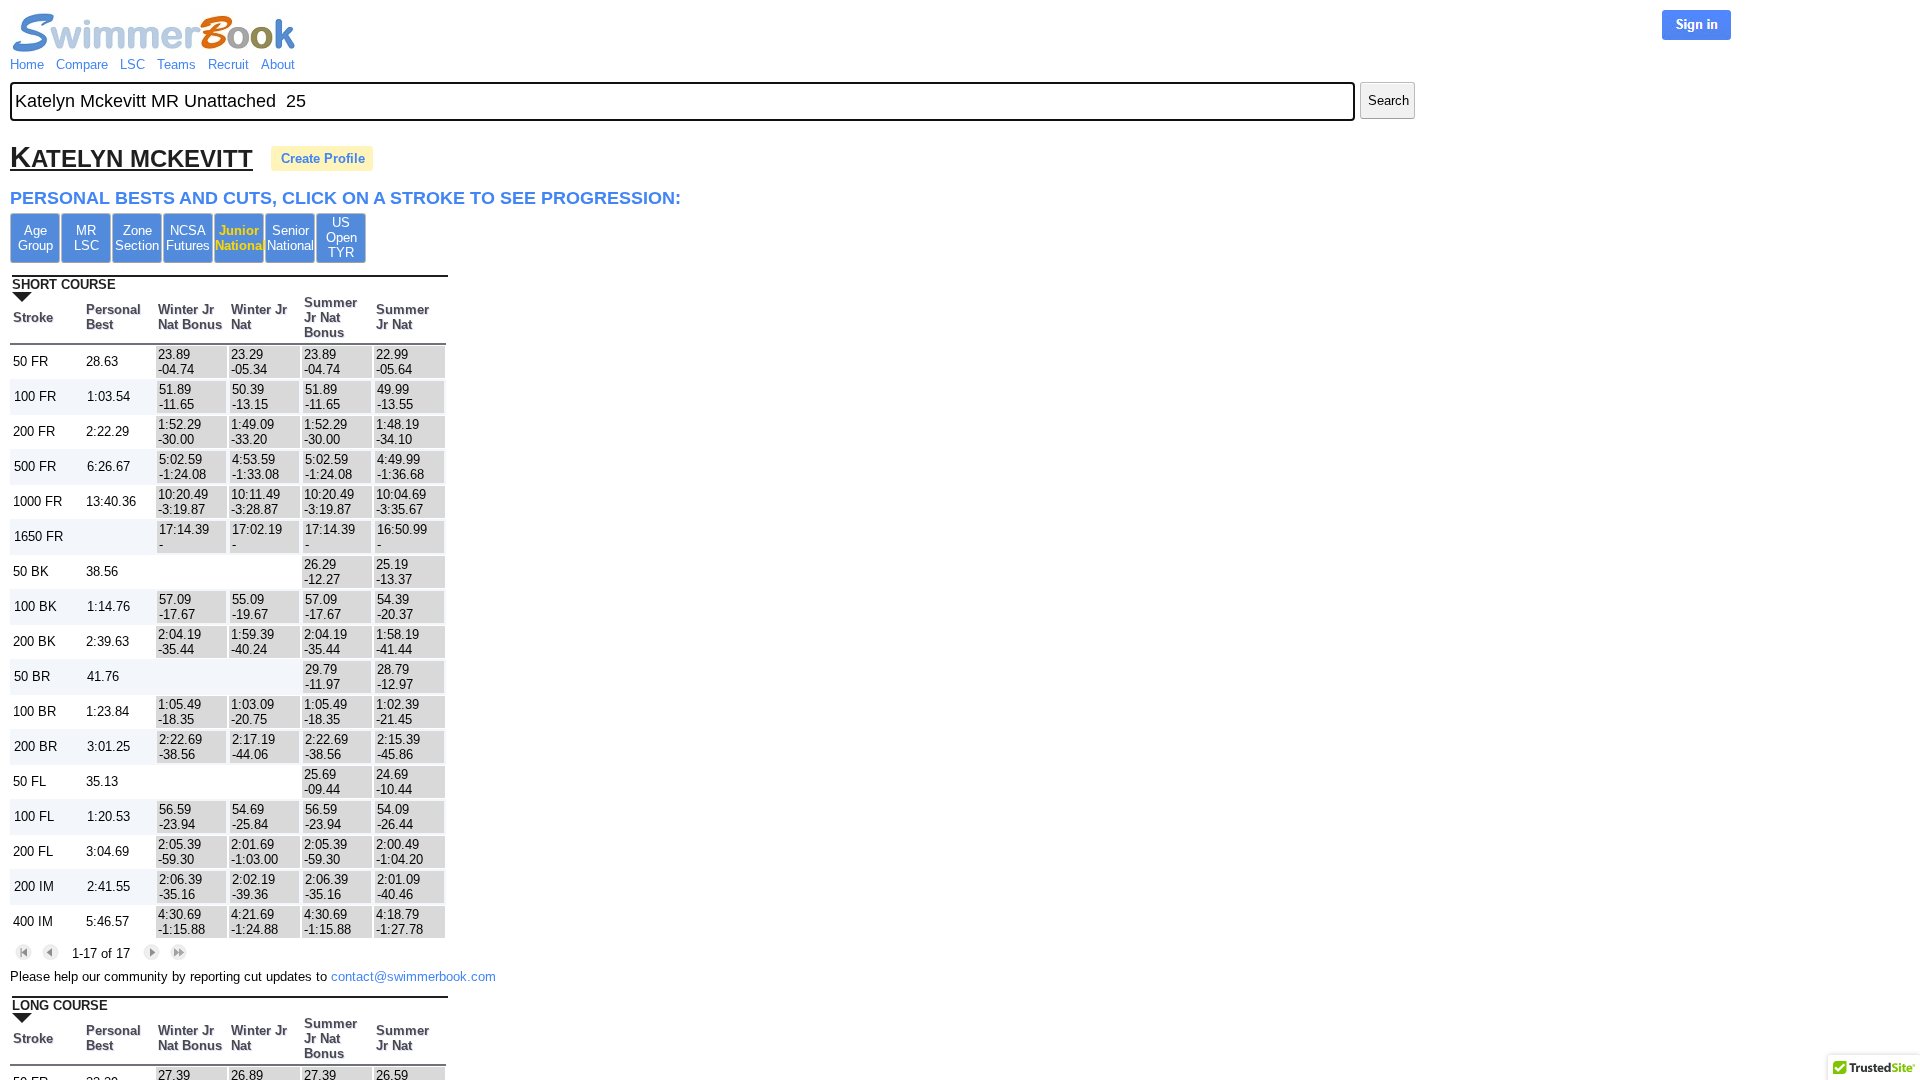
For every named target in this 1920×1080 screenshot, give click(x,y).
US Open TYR (341, 237)
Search (1388, 100)
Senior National (290, 238)
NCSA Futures (188, 238)
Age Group (35, 238)
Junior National (239, 238)
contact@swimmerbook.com (413, 976)
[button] (23, 952)
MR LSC (86, 238)
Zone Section (137, 238)
